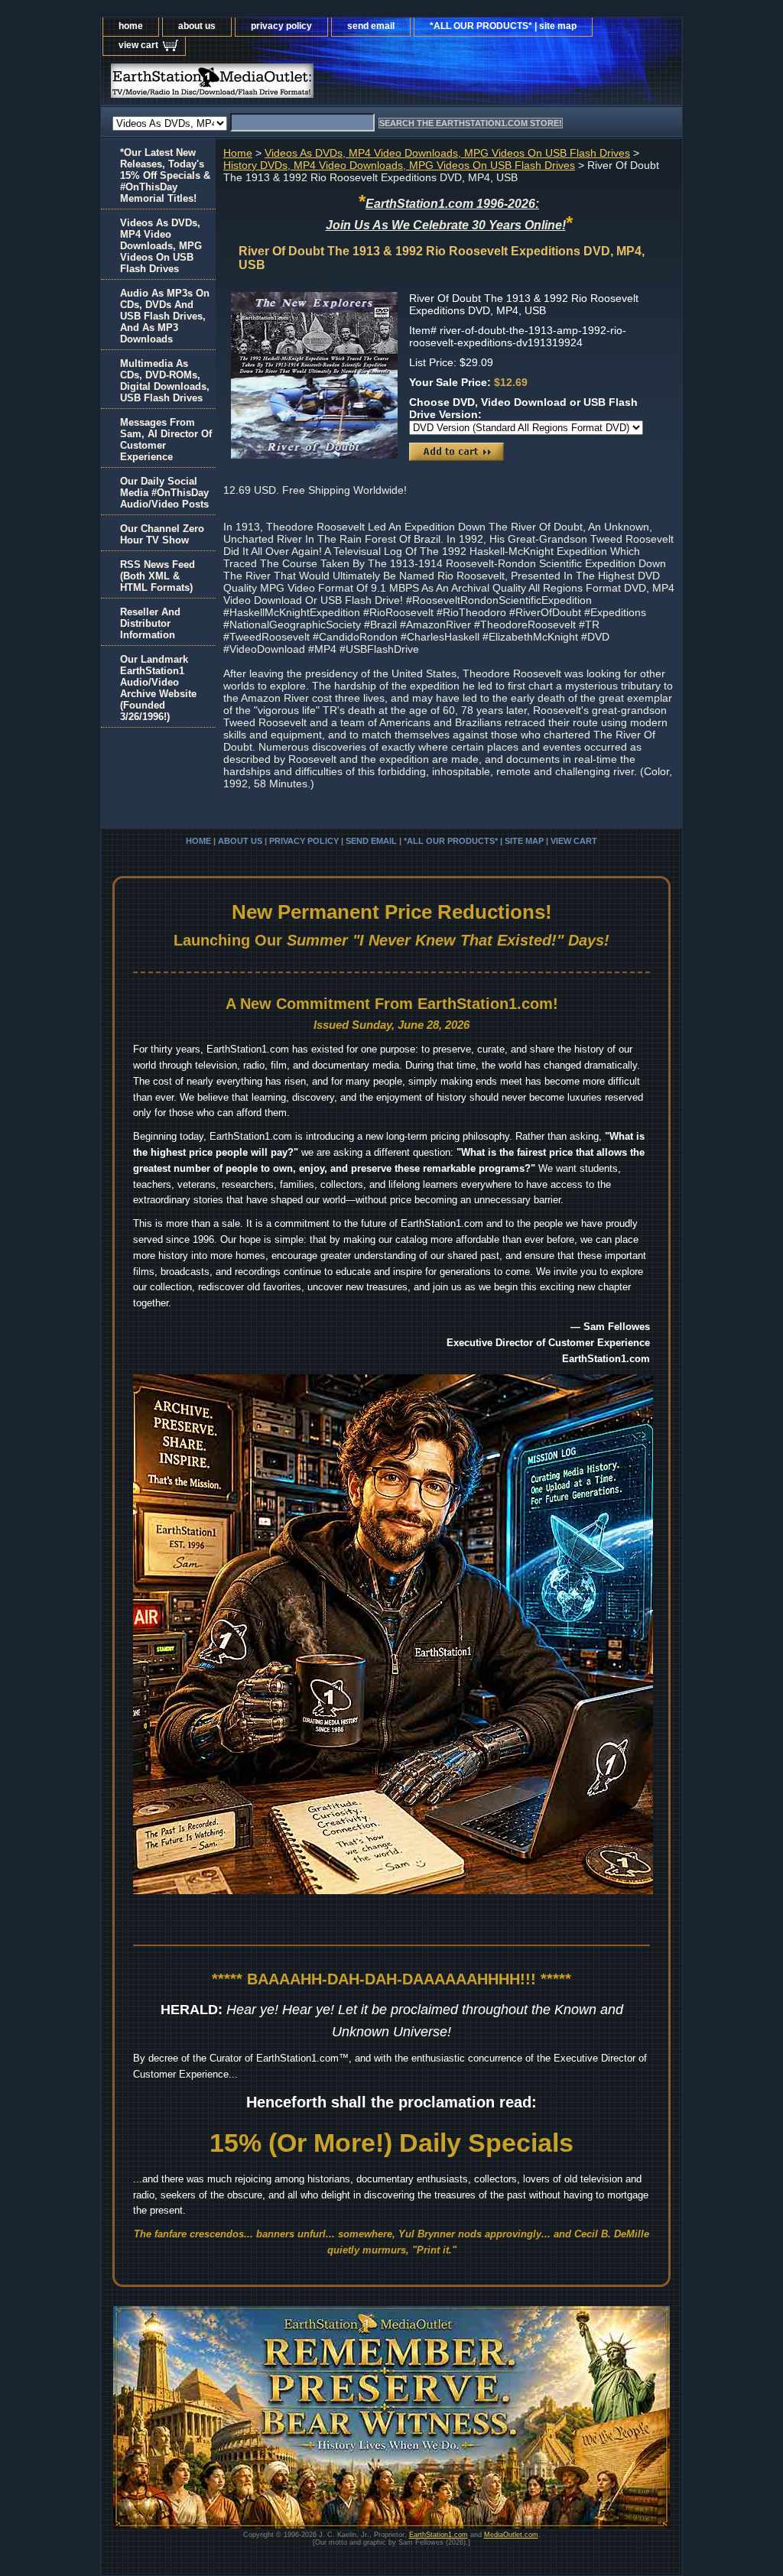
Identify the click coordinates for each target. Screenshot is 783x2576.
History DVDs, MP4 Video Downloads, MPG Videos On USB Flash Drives (399, 165)
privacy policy (281, 26)
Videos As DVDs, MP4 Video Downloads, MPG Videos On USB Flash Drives (447, 153)
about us (197, 26)
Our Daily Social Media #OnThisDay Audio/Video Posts (164, 493)
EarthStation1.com (439, 2535)
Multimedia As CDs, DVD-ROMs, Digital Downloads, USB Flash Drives (165, 381)
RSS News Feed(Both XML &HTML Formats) (158, 576)
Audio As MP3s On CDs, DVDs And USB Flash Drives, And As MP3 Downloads (165, 316)
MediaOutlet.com (511, 2535)
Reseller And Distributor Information (150, 623)
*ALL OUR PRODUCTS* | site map (503, 26)
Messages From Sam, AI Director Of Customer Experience (166, 440)
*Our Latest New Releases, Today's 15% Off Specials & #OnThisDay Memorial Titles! (165, 175)
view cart (138, 45)
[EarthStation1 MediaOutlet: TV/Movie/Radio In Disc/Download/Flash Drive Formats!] (292, 84)
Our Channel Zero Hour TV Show (162, 534)
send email (371, 26)
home (131, 26)
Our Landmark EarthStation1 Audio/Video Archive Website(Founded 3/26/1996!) (158, 688)
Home (238, 153)
